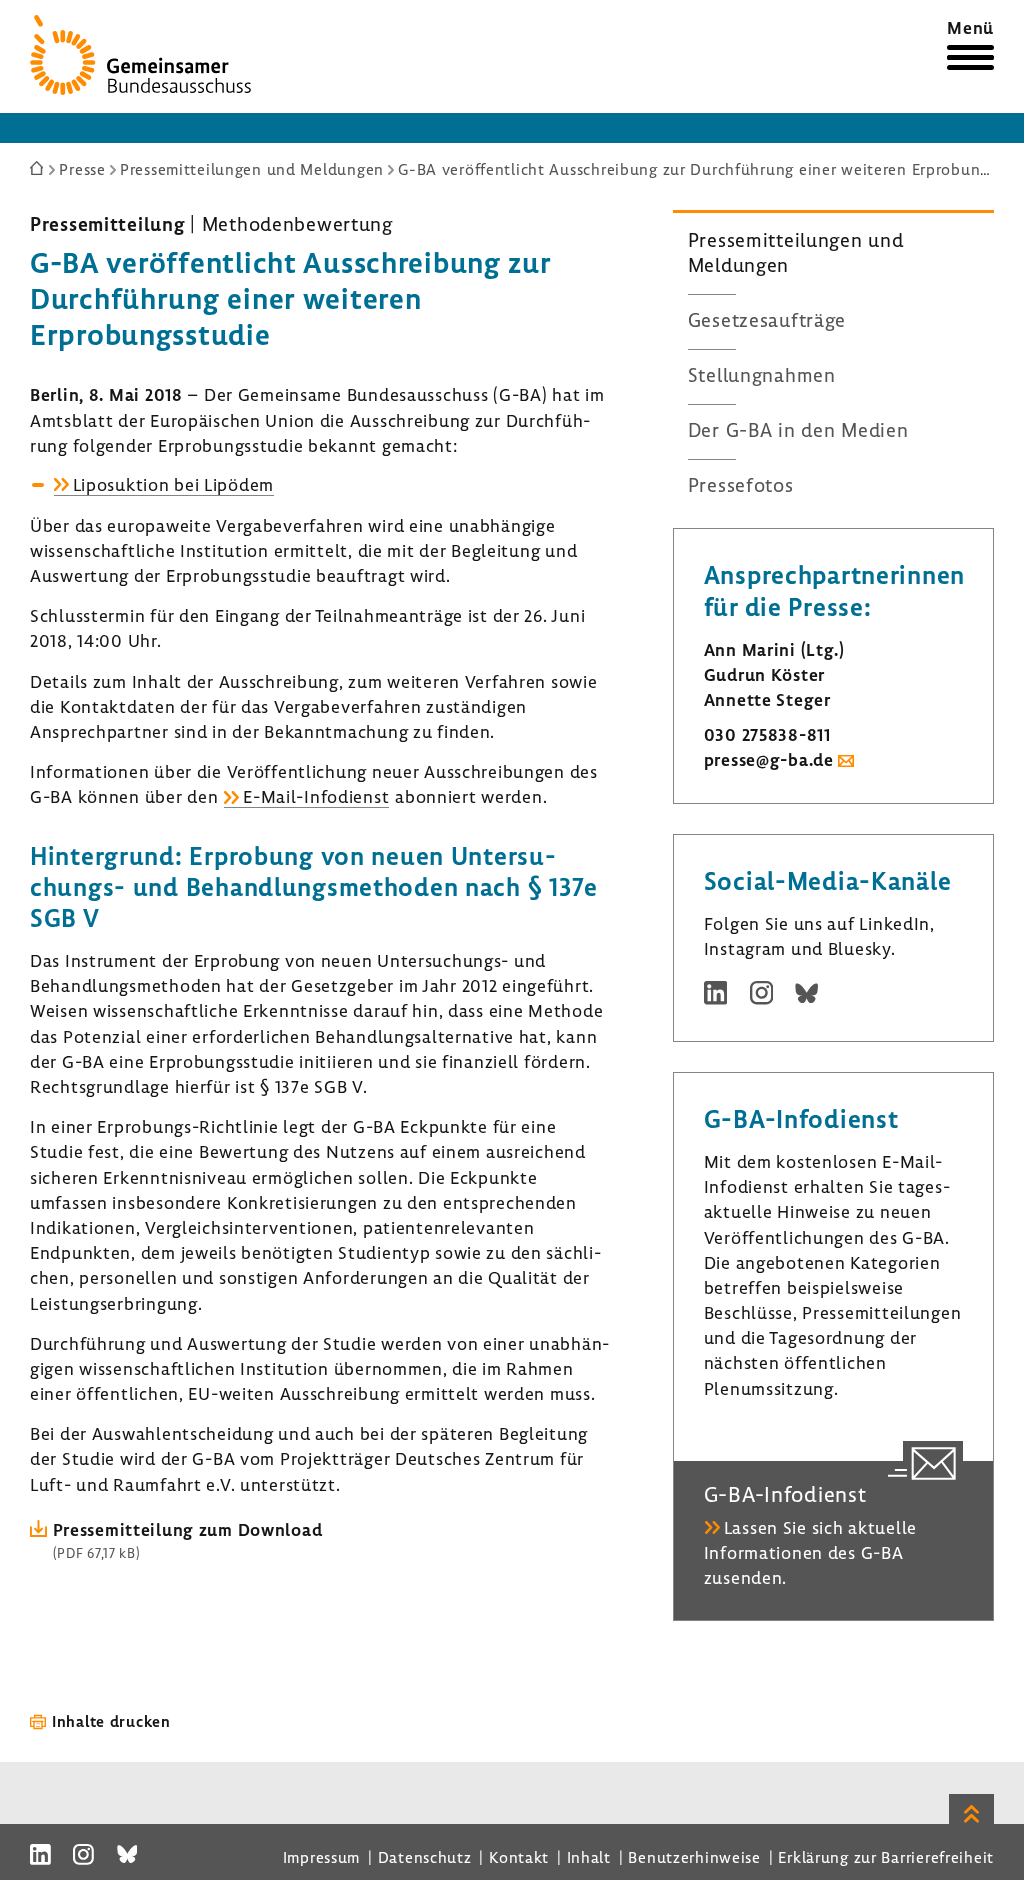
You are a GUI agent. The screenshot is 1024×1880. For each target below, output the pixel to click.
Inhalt (589, 1857)
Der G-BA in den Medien (798, 430)
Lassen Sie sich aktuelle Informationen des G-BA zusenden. (810, 1552)
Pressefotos (741, 485)
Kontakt (519, 1857)
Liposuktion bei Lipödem (174, 484)
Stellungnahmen (762, 375)
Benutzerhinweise (694, 1857)
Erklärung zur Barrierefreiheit (886, 1857)
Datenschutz (425, 1857)
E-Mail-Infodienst (316, 796)
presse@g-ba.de (769, 759)
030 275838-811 (767, 734)
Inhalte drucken (111, 1721)
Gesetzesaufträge (767, 320)
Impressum (321, 1857)
